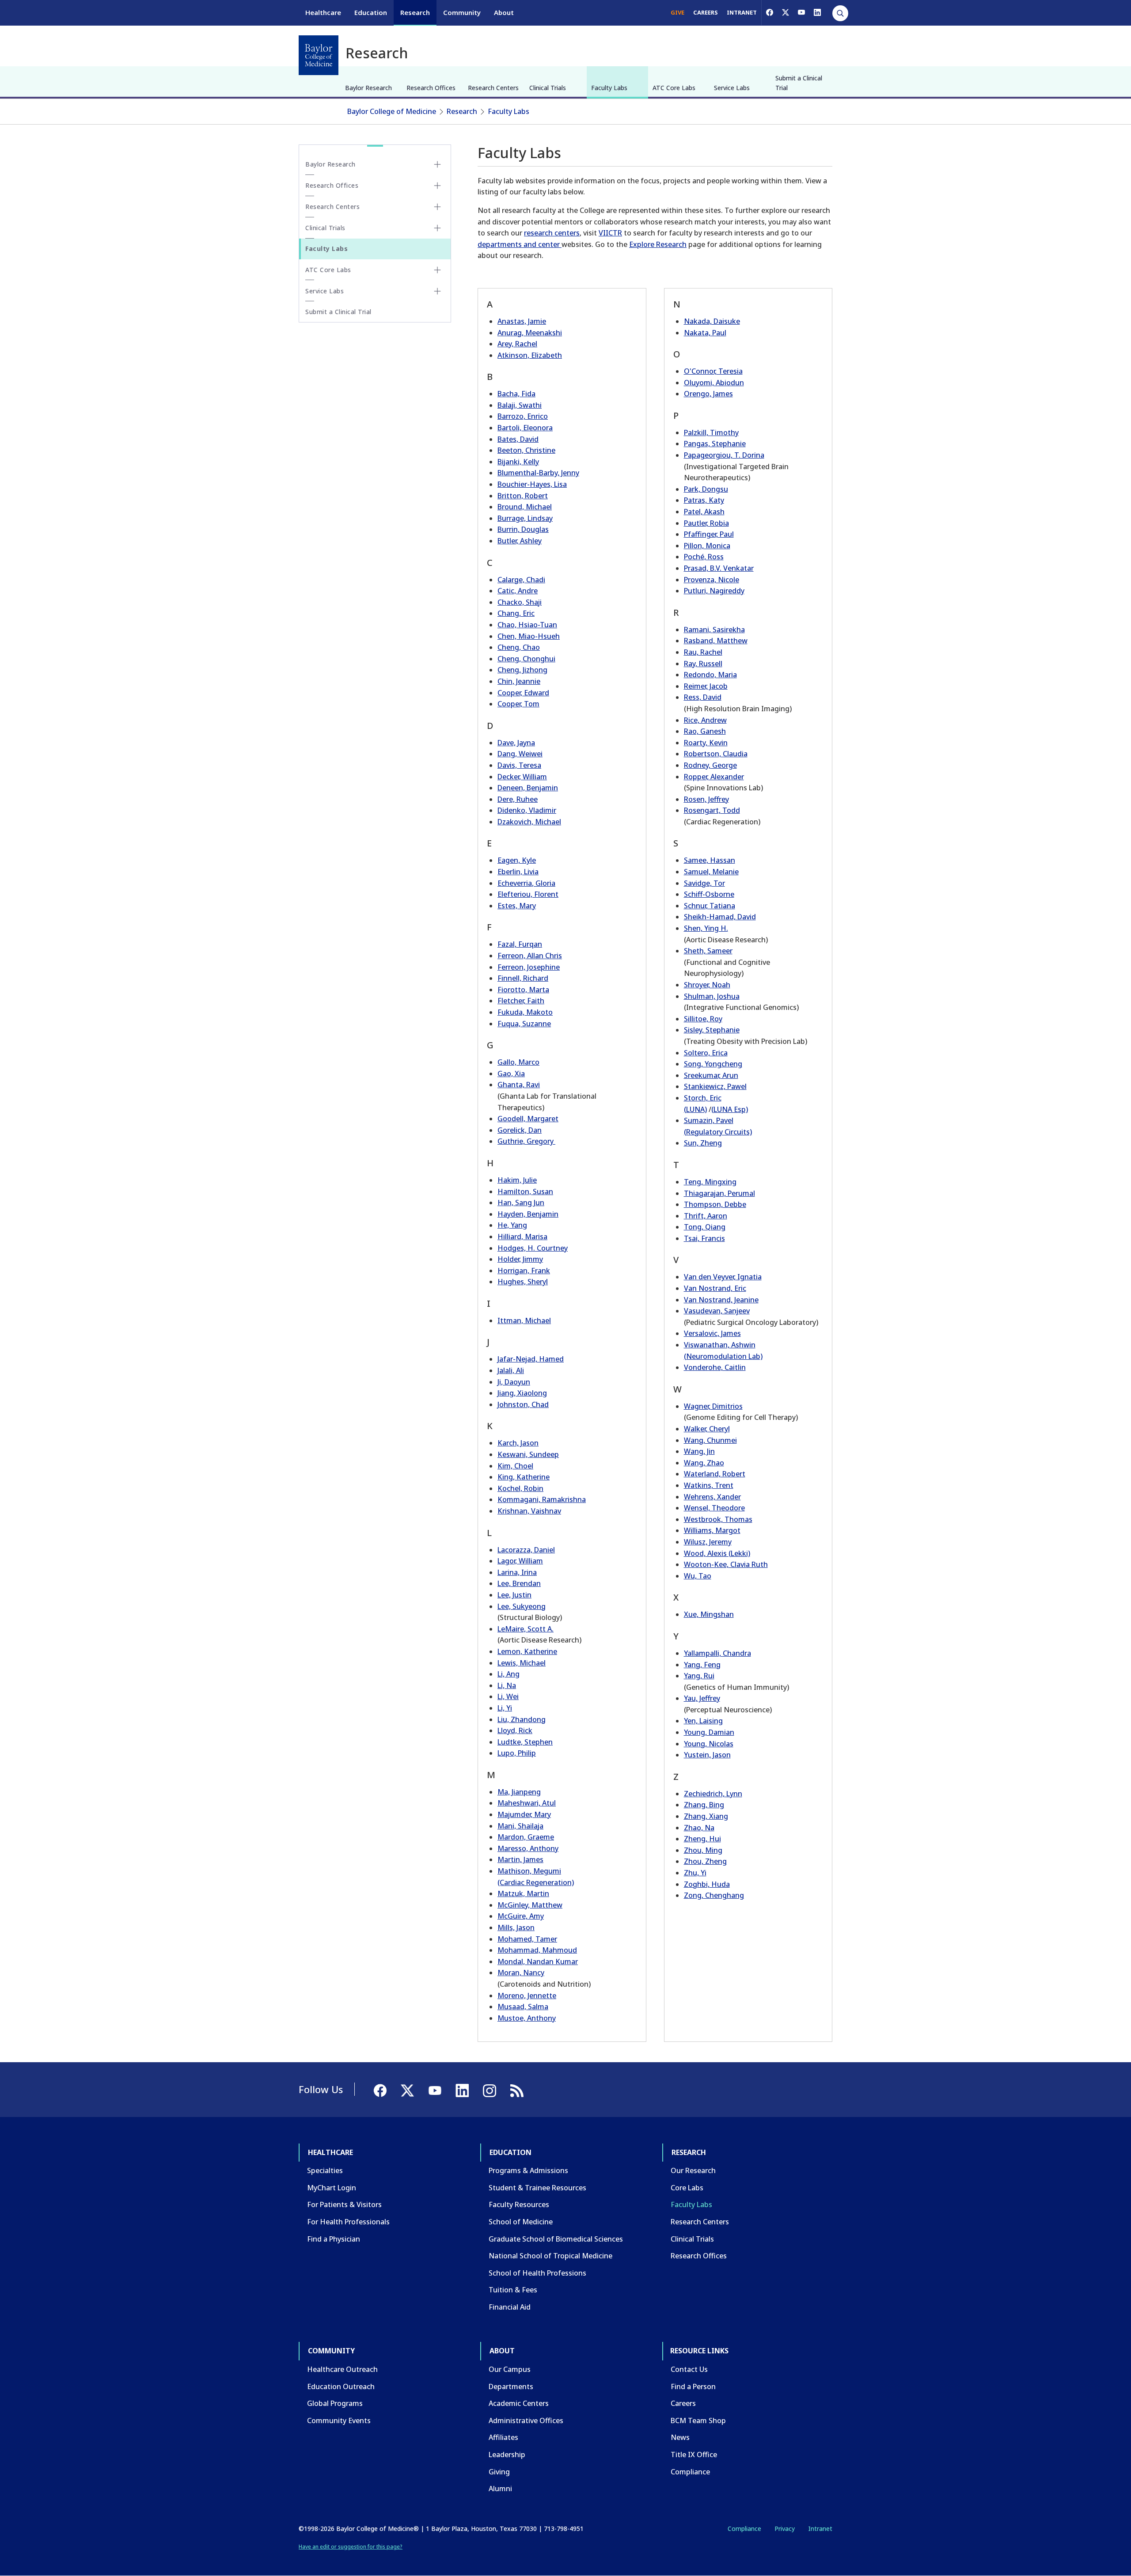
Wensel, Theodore (714, 1508)
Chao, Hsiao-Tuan (527, 625)
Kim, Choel (515, 1466)
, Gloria (544, 883)
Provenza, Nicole (712, 580)
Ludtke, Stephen (525, 1742)
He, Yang (512, 1225)
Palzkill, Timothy (711, 432)
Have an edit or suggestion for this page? (351, 2547)
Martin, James (520, 1859)
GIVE (677, 12)
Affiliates (503, 2437)
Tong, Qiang (705, 1227)
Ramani (696, 630)
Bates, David (518, 439)
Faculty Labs (609, 88)
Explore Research (658, 244)
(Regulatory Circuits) (718, 1132)
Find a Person (693, 2386)
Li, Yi (505, 1708)
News (680, 2437)
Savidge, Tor (704, 883)
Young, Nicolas (709, 1744)
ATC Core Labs (674, 88)
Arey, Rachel (517, 344)
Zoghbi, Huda (707, 1884)
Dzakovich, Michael (529, 822)
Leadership (507, 2455)
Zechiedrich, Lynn (713, 1794)
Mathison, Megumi (529, 1871)
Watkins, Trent (709, 1485)
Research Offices (431, 88)
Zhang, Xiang (706, 1816)
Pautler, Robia (706, 523)
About (504, 12)
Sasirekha (729, 630)
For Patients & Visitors (344, 2204)
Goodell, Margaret (528, 1119)
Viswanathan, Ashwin (720, 1345)
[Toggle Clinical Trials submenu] (437, 228)
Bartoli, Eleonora (525, 428)
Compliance (690, 2472)
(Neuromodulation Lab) (723, 1356)
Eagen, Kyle (517, 860)
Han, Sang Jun (521, 1203)
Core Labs (687, 2188)
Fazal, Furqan (520, 944)
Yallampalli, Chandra (717, 1653)
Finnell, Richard (523, 978)
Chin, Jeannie (519, 681)
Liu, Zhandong (522, 1719)
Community (462, 12)
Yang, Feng (702, 1665)
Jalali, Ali (511, 1370)
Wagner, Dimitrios (713, 1406)
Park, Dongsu (706, 489)
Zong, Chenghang (714, 1895)
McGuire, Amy (521, 1916)
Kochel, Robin (520, 1488)
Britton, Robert (523, 496)
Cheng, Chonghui (526, 659)
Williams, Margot (712, 1530)
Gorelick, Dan (520, 1130)
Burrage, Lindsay (525, 518)
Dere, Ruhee (518, 799)
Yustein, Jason (707, 1755)
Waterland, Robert (715, 1474)
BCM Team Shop (698, 2420)
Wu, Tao (698, 1576)
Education (371, 12)
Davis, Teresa (519, 765)
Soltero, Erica (706, 1053)
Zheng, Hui (702, 1839)
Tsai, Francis (704, 1238)
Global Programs (335, 2403)
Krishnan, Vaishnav (529, 1511)
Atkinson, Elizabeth (530, 355)
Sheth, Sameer (708, 951)
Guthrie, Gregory (526, 1141)
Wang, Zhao (704, 1463)
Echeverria (515, 883)
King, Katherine (524, 1477)
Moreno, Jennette (527, 1996)
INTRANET (742, 12)
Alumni (500, 2489)
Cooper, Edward (523, 693)
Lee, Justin (514, 1595)
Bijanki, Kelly (518, 462)
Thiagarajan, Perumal (719, 1193)
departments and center (520, 244)
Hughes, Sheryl (523, 1282)
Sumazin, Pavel (709, 1120)
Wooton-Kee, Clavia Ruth (726, 1564)
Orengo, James (708, 394)
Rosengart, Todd (712, 810)
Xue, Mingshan (709, 1614)
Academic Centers (519, 2403)
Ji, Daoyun (514, 1382)
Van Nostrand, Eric (715, 1288)
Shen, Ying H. (706, 928)
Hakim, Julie (517, 1180)
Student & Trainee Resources (537, 2188)
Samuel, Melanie (711, 872)
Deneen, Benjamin (528, 788)
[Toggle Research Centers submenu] (437, 207)
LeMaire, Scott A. (526, 1629)
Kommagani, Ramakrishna (542, 1499)
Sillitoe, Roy (703, 1019)
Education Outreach (341, 2386)
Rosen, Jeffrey (706, 799)
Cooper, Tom (518, 704)
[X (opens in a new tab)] (786, 12)
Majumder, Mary (524, 1814)
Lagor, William (520, 1561)
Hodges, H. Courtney (533, 1248)
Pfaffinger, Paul (709, 534)
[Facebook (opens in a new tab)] (770, 12)
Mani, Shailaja (520, 1826)
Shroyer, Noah (707, 985)
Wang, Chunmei (710, 1440)
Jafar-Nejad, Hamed (531, 1359)
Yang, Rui (699, 1676)
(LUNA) (695, 1109)
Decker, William (522, 777)
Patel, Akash (704, 512)
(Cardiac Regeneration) (536, 1882)
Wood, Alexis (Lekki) (717, 1553)
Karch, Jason (518, 1443)
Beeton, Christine (526, 450)
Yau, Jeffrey (702, 1698)
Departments (511, 2386)
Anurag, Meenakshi (530, 333)
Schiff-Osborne (709, 894)
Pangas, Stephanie (715, 444)
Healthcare (323, 12)
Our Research (693, 2170)
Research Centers (493, 88)
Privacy (785, 2529)
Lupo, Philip (517, 1753)
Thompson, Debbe (715, 1204)
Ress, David (703, 697)
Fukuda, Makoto (525, 1012)
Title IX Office (694, 2455)
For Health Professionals (348, 2222)
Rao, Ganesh (705, 731)
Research (415, 12)
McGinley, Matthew (530, 1905)
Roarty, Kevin (706, 743)
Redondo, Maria (710, 675)
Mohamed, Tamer (527, 1939)
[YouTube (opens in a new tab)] (801, 12)
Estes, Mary (517, 906)
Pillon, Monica (707, 546)
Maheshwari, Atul (527, 1803)
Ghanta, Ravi (519, 1085)
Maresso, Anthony (528, 1848)
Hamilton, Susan (525, 1191)
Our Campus (510, 2369)
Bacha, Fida (516, 394)
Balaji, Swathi (520, 405)
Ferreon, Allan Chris (530, 956)
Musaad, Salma (523, 2007)
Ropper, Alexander (714, 777)
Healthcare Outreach (342, 2369)
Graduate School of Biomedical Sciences (556, 2239)
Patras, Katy (704, 500)
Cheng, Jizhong (522, 670)
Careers (683, 2403)
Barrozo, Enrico (523, 416)
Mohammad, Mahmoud (537, 1950)
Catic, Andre (518, 591)
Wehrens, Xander (712, 1497)
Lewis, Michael (522, 1663)
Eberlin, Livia (518, 872)
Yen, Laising (703, 1721)
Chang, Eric (516, 613)
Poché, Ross (704, 557)
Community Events (339, 2420)
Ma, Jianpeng (519, 1792)
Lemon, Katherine (527, 1651)
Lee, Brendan (519, 1583)
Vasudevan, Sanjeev (717, 1311)
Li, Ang (509, 1674)
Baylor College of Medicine (392, 111)
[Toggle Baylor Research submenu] (437, 164)
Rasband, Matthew (716, 641)
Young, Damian (709, 1732)
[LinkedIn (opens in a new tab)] (817, 12)
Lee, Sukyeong (522, 1606)
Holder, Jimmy (520, 1259)
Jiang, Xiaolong (522, 1393)
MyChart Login (332, 2188)
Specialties (325, 2170)
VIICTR (610, 233)
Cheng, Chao (519, 647)
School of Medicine (521, 2222)
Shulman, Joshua (712, 996)
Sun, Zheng (703, 1143)
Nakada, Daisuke (712, 321)
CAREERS (706, 12)
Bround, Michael (525, 507)
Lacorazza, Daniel (526, 1550)
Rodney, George (710, 765)
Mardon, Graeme (526, 1837)
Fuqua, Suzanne (524, 1024)
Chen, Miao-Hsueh (529, 636)
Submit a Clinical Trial (799, 83)
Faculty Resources (519, 2204)
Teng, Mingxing (710, 1182)
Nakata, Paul (705, 333)
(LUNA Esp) (730, 1109)
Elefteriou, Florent (528, 894)
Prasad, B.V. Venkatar (719, 568)
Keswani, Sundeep (528, 1454)
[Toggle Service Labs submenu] (437, 291)
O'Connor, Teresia (713, 371)
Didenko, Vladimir (527, 810)
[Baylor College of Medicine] (319, 55)
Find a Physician (334, 2239)
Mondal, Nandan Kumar (538, 1961)
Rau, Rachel (703, 652)
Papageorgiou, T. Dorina (724, 455)
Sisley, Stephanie (712, 1030)
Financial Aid (510, 2307)
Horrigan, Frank (524, 1271)
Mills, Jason (516, 1927)
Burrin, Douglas (523, 529)
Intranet (820, 2529)
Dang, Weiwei (520, 754)
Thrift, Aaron (706, 1216)
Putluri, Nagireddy (714, 591)
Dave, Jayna (516, 743)
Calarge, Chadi (521, 580)
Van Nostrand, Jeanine (721, 1300)
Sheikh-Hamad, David (720, 917)
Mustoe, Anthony (527, 2018)
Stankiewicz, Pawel (715, 1086)
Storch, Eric (703, 1098)
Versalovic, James (712, 1333)
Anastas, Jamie (522, 321)
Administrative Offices (526, 2420)
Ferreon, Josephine (529, 967)
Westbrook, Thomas (718, 1519)
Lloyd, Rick (515, 1730)
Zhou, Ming (703, 1850)
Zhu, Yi (695, 1873)
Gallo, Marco (518, 1062)
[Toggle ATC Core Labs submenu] (437, 270)
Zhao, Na (699, 1828)
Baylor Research (368, 88)
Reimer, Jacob (706, 686)
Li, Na (507, 1685)
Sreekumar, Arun (711, 1075)
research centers (552, 233)
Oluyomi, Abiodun (714, 383)
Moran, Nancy (521, 1973)
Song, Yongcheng (713, 1064)
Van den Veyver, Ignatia (723, 1277)
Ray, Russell (703, 664)
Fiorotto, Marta (523, 990)
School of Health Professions (537, 2273)
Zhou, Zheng (705, 1861)
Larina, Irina (517, 1572)
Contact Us (689, 2369)
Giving (499, 2472)
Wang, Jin (699, 1451)
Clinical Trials (548, 88)
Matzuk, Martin (523, 1893)
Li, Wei (508, 1696)
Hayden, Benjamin (528, 1214)
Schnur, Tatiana (710, 906)
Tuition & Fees (513, 2290)
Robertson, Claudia (716, 754)
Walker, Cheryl (707, 1429)
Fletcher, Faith (521, 1001)
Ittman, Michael (524, 1320)
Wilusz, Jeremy (708, 1542)
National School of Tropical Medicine (550, 2256)
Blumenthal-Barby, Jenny (538, 473)
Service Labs (732, 88)
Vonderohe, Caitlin (715, 1367)
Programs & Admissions (528, 2170)
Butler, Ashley (520, 541)
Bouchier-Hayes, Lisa (532, 484)
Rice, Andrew (705, 720)
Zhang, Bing (704, 1805)
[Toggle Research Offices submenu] (437, 186)
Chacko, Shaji (520, 602)
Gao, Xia (511, 1074)
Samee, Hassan (710, 860)
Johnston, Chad (523, 1404)
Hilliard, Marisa (522, 1237)
